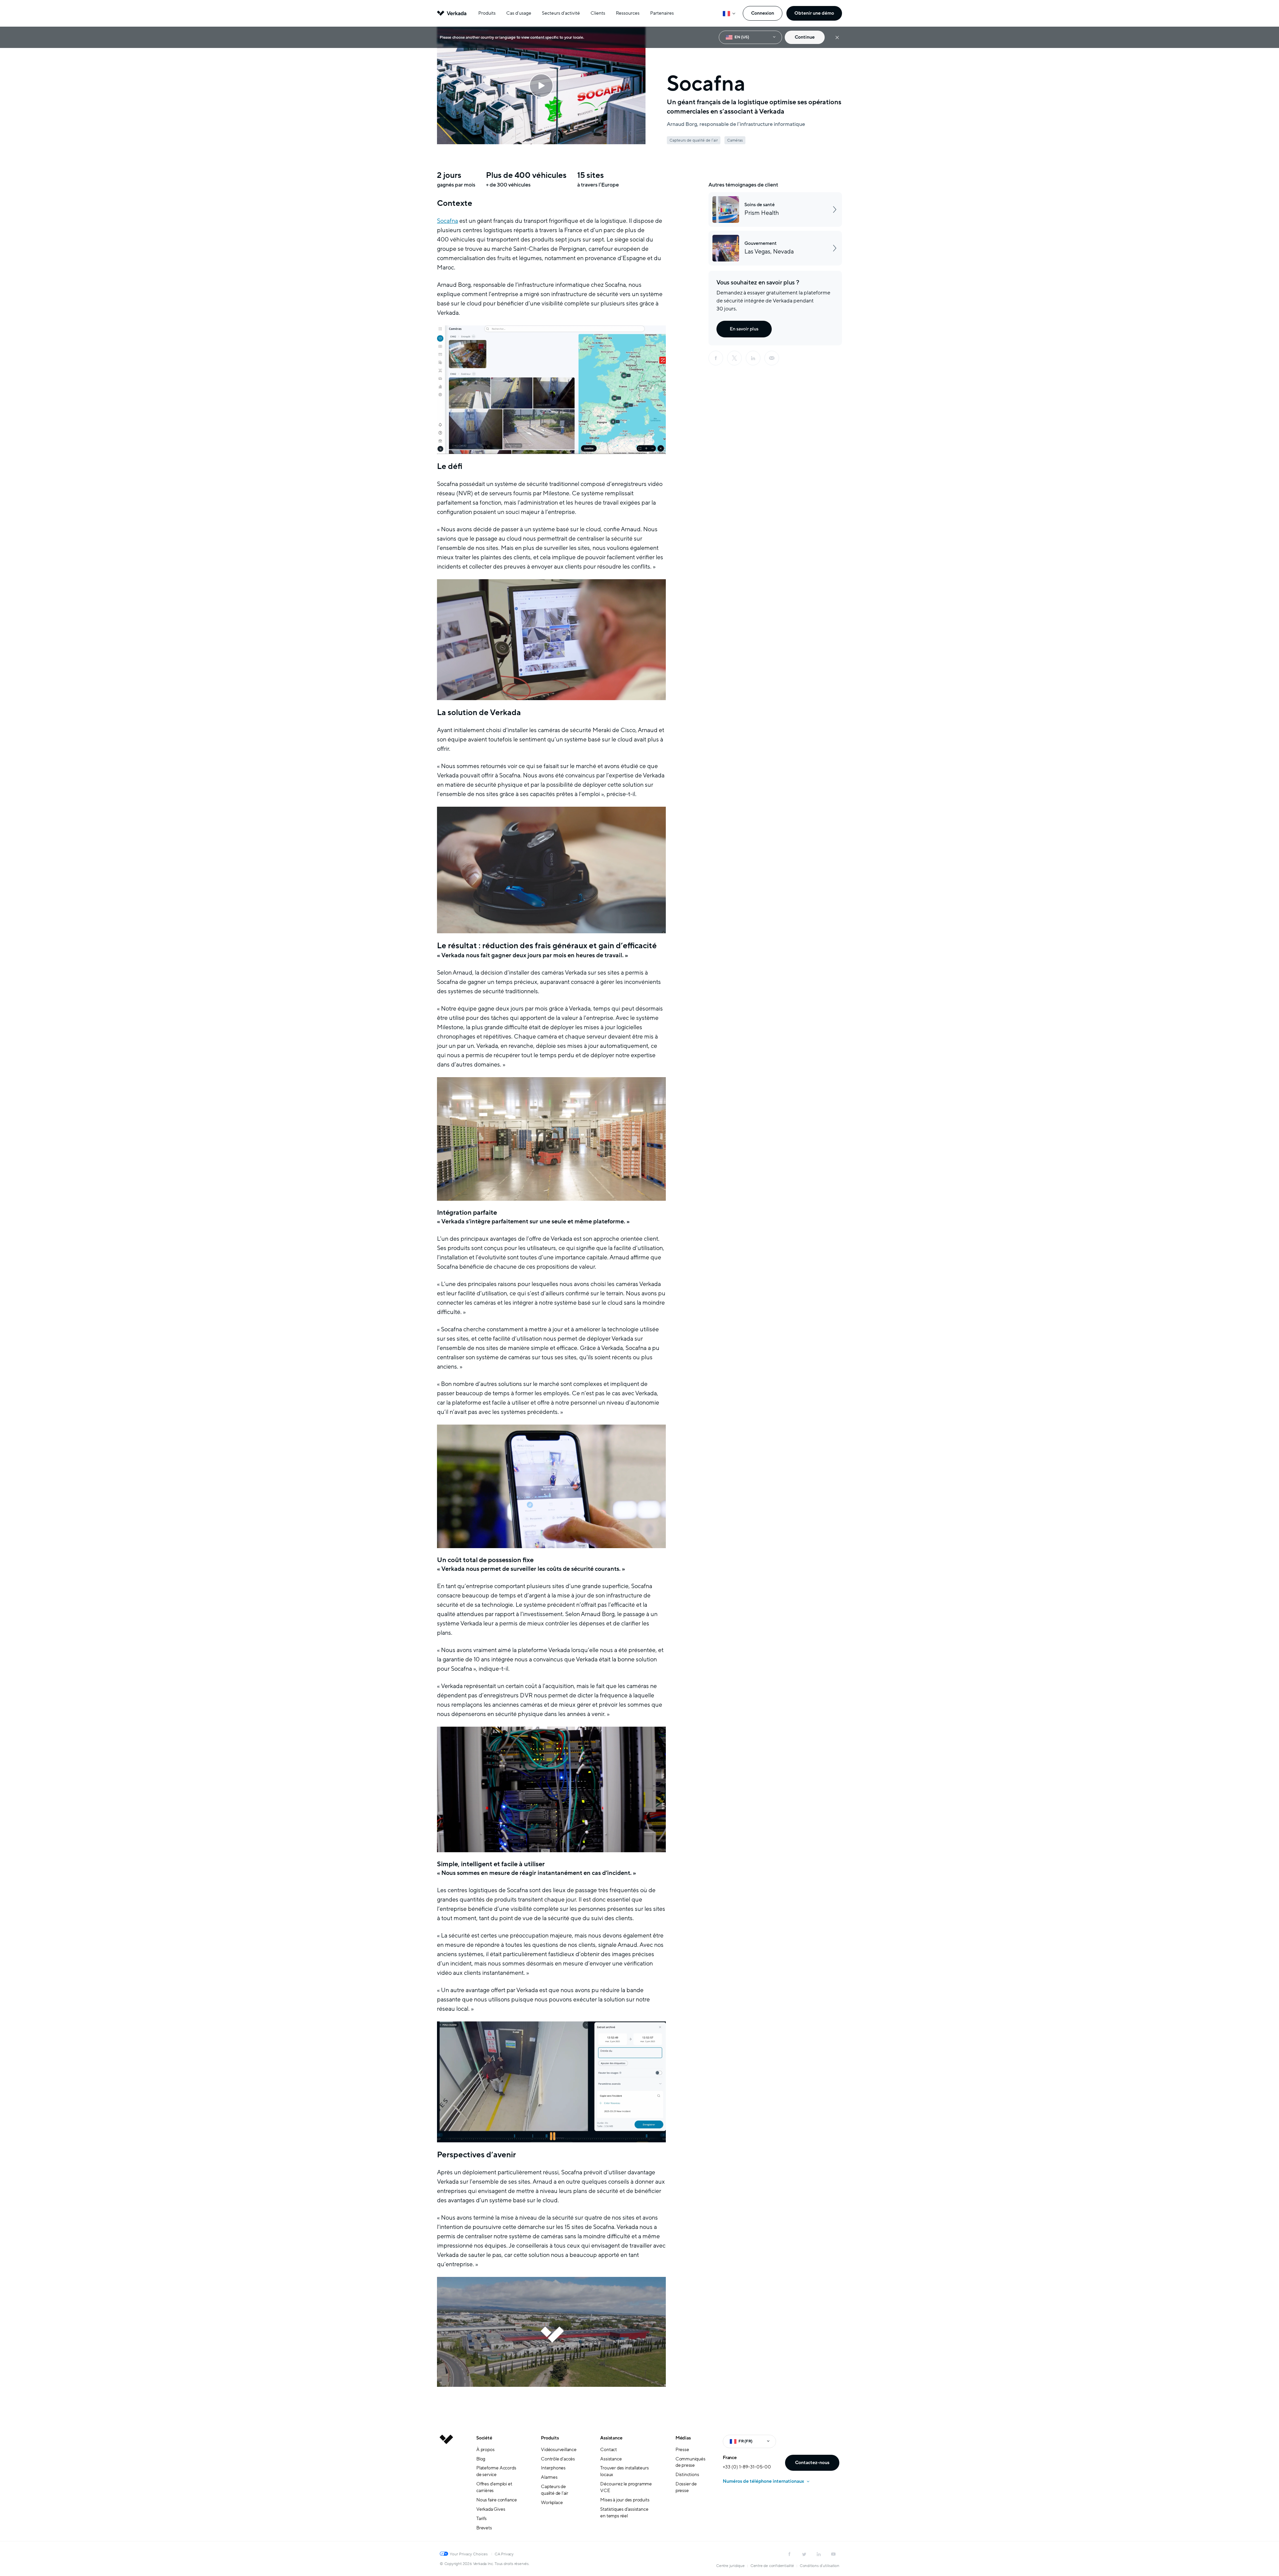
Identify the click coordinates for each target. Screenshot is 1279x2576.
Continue (805, 37)
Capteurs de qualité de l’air (555, 2490)
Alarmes (549, 2477)
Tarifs (481, 2519)
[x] (734, 358)
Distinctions (687, 2475)
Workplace (552, 2503)
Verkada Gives (491, 2509)
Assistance (611, 2438)
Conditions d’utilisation (820, 2566)
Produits (487, 13)
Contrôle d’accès (558, 2459)
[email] (772, 358)
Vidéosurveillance (559, 2450)
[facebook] (716, 358)
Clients (598, 13)
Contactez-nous (812, 2463)
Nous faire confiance (497, 2500)
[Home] (446, 2488)
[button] (541, 86)
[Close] (837, 37)
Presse (682, 2450)
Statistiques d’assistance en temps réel (624, 2513)
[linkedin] (753, 358)
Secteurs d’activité (561, 13)
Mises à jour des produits (625, 2500)
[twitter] (804, 2554)
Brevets (484, 2528)
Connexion (763, 13)
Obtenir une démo (814, 13)
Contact (609, 2450)
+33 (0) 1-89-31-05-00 (747, 2467)
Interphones (553, 2468)
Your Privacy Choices (469, 2554)
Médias (683, 2438)
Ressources (628, 13)
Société (484, 2438)
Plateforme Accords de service (496, 2471)
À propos (485, 2450)
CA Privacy (504, 2554)
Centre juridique (730, 2566)
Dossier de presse (686, 2487)
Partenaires (662, 13)
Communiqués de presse (690, 2462)
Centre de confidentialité (772, 2566)
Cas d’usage (519, 13)
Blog (481, 2459)
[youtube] (833, 2554)
